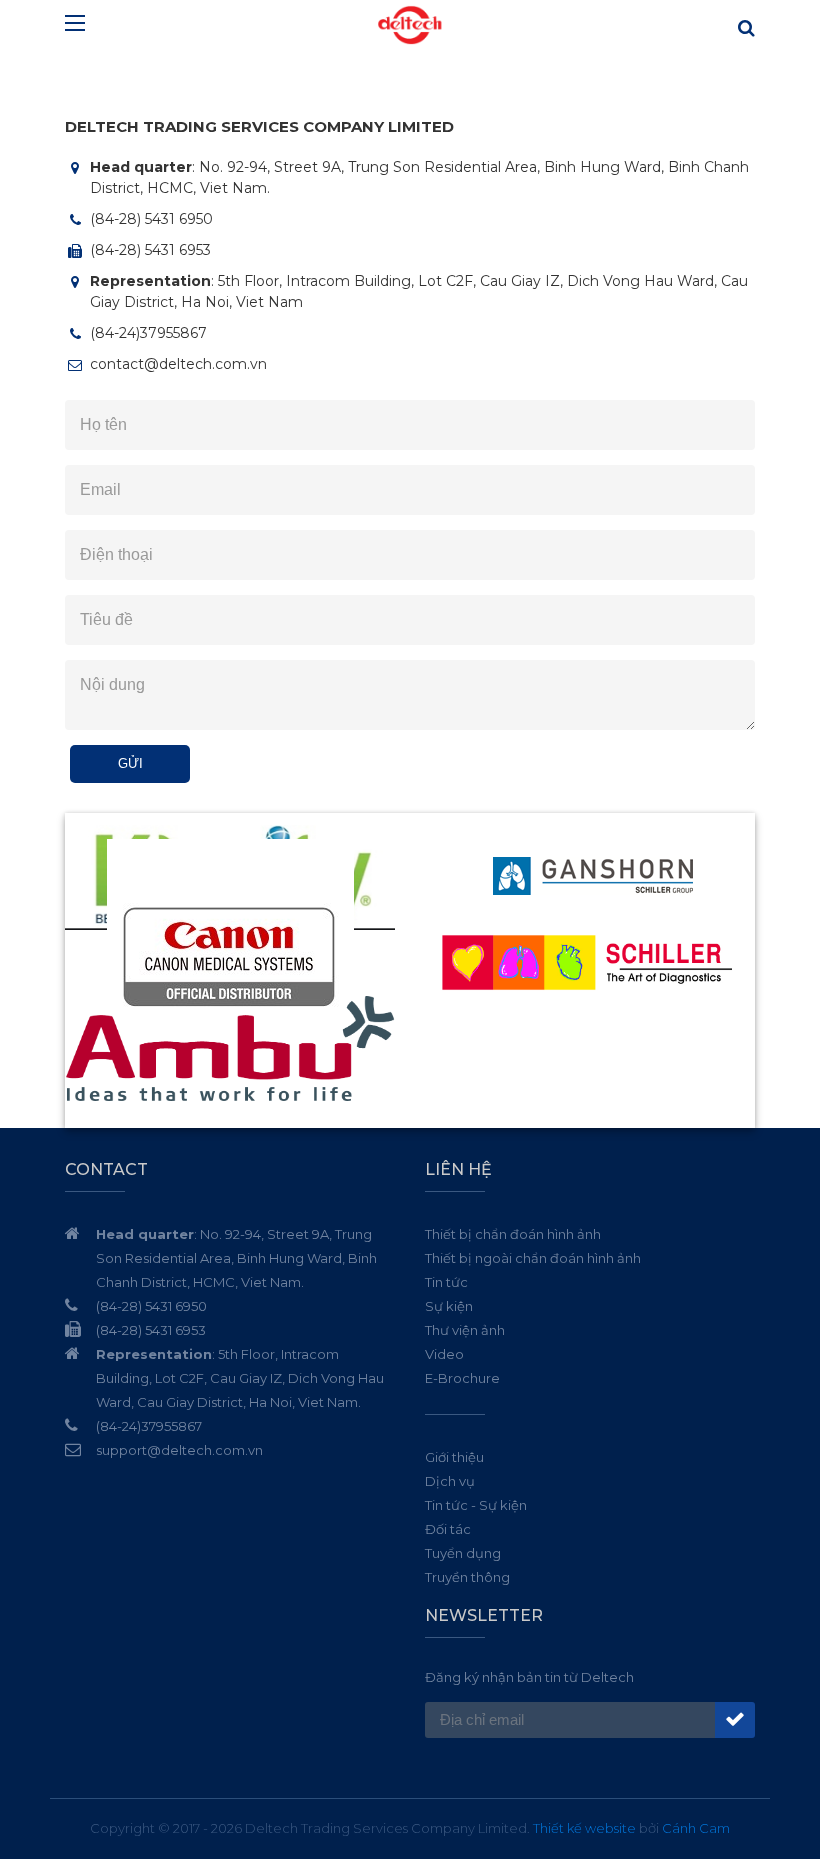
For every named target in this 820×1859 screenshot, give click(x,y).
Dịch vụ (450, 1481)
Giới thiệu (454, 1457)
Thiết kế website (584, 1828)
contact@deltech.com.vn (178, 364)
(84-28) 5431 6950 (151, 219)
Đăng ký (735, 1720)
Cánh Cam (696, 1828)
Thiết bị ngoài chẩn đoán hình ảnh (533, 1258)
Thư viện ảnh (465, 1330)
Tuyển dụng (463, 1553)
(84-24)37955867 (148, 333)
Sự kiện (449, 1306)
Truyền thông (467, 1577)
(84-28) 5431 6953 (150, 250)
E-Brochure (462, 1378)
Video (444, 1354)
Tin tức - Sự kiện (476, 1505)
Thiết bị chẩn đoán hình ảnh (513, 1234)
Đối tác (448, 1529)
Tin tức (446, 1282)
